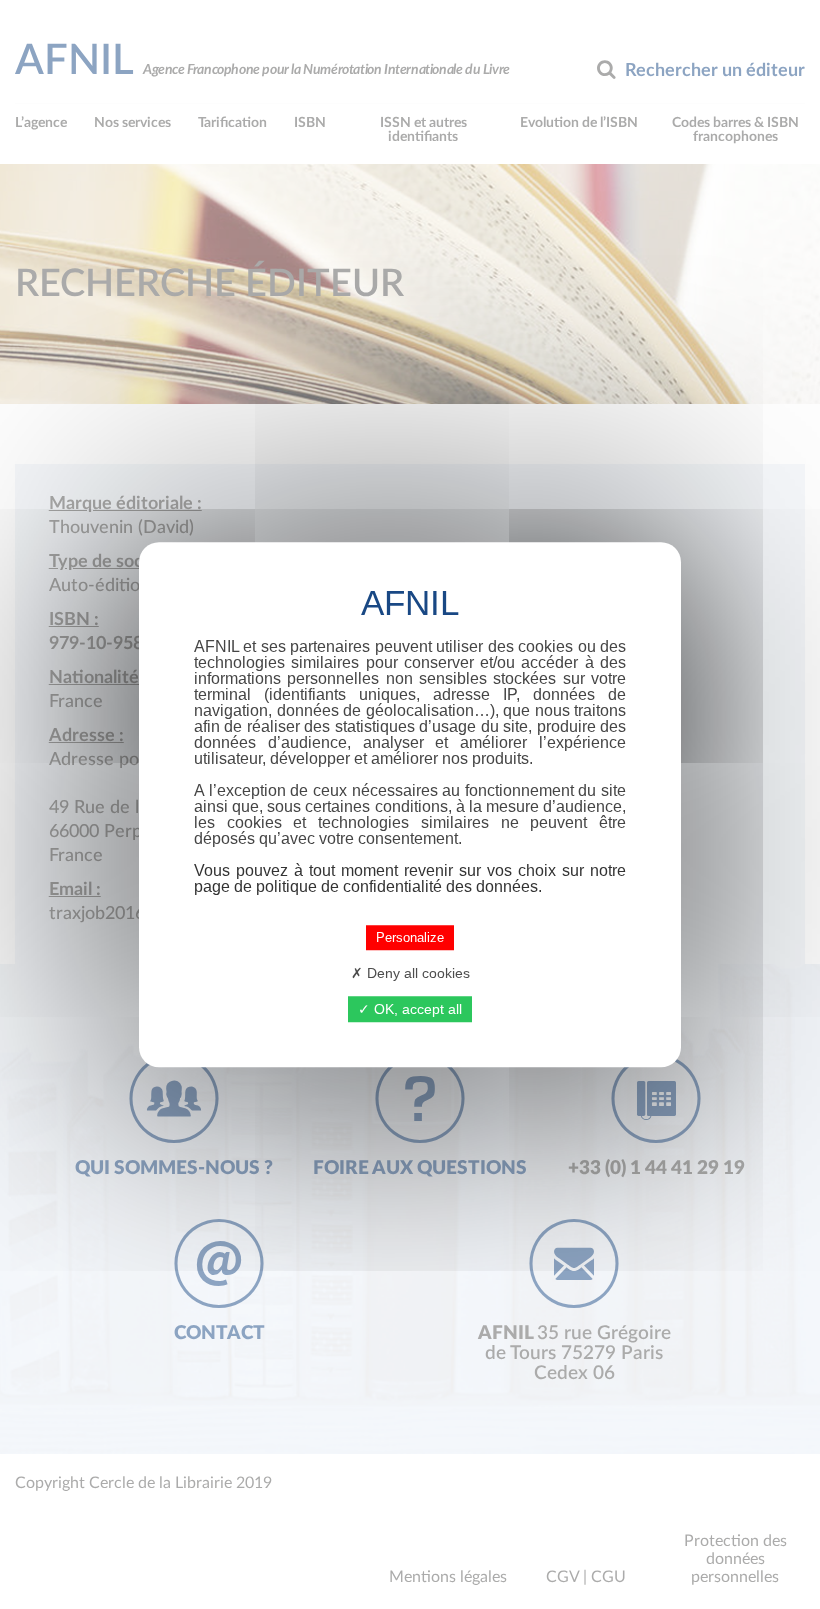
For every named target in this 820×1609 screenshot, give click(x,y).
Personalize (410, 937)
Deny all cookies (416, 973)
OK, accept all (416, 1009)
